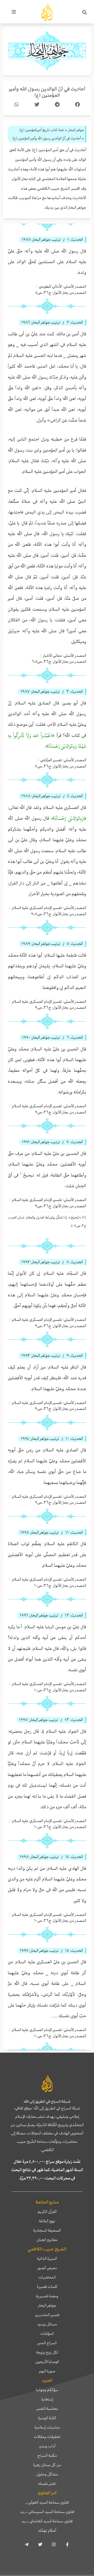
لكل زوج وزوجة (47, 2352)
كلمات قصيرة (47, 2287)
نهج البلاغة (47, 2221)
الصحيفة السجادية (47, 2230)
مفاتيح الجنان (47, 2240)
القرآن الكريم (47, 2212)
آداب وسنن (47, 2446)
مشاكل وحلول (47, 2474)
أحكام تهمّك (47, 2530)
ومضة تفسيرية (47, 2296)
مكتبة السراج (47, 2455)
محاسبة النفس (47, 2408)
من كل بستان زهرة (47, 2465)
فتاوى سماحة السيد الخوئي (47, 2502)
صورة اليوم (47, 2371)
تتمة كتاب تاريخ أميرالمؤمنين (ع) (42, 130)
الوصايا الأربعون (47, 2362)
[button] (85, 13)
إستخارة (47, 2399)
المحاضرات (47, 2277)
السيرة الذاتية (47, 2258)
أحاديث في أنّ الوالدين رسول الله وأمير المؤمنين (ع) (47, 92)
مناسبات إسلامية (47, 2427)
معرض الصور (47, 2268)
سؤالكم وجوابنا (47, 2390)
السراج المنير (47, 2343)
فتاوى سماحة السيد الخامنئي (47, 2521)
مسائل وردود (47, 2324)
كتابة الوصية (47, 2418)
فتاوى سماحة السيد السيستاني (47, 2512)
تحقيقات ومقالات (47, 2437)
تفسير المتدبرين (47, 2315)
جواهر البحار (47, 2305)
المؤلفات (47, 2333)
